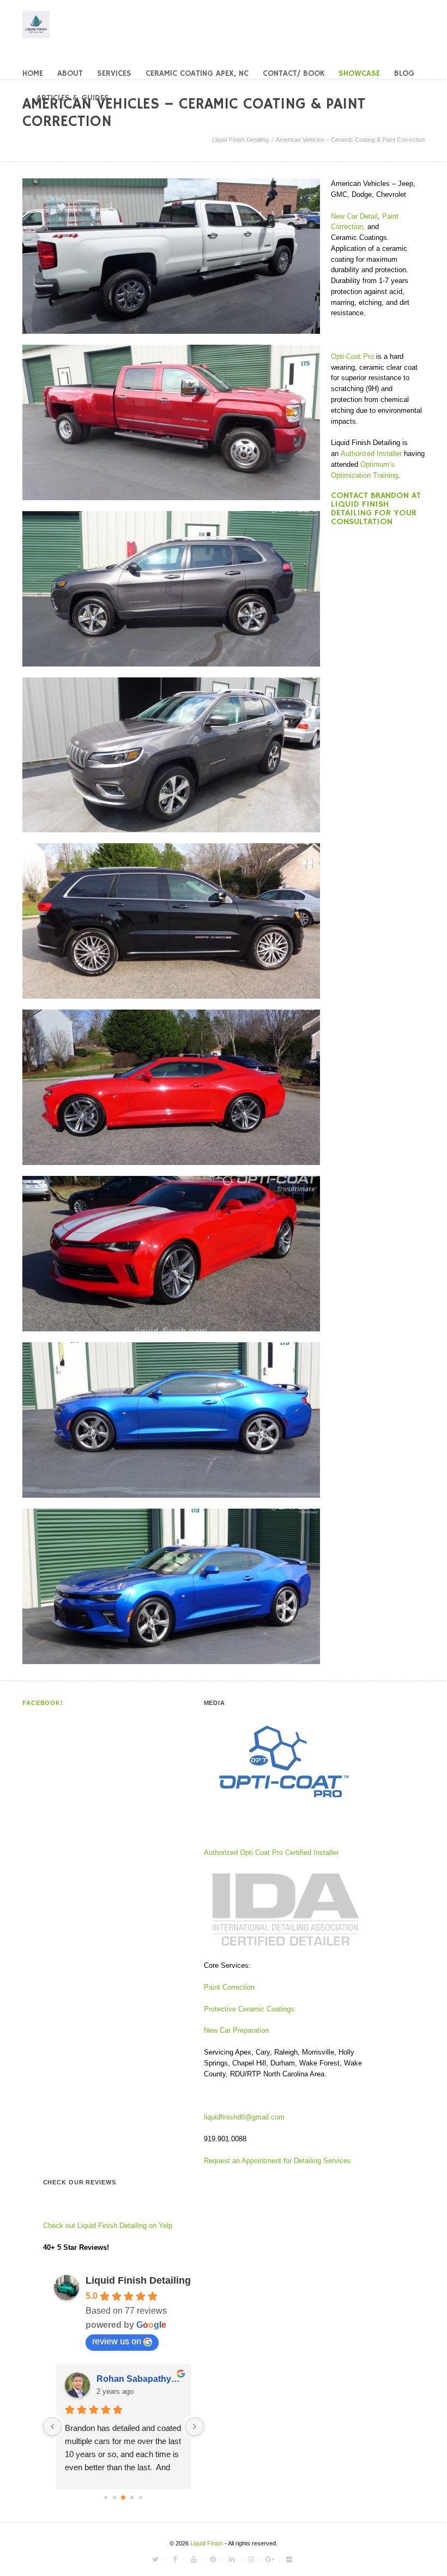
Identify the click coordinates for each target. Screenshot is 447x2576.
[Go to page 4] (141, 2497)
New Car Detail (354, 216)
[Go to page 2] (123, 2497)
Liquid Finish (207, 2543)
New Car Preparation (236, 2030)
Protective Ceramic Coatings (249, 2009)
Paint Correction (229, 1987)
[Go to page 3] (132, 2498)
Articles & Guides (73, 98)
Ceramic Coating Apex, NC (197, 73)
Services (114, 73)
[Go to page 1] (115, 2498)
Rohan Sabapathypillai (139, 2379)
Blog (404, 73)
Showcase (359, 73)
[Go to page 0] (106, 2497)
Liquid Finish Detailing (240, 140)
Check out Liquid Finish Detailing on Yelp (108, 2226)
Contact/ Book (294, 73)
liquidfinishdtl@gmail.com (244, 2117)
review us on (117, 2341)
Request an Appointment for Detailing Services (279, 2161)
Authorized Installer (371, 454)
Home (33, 73)
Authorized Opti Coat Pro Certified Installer (271, 1853)
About (70, 73)
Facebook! (43, 1703)
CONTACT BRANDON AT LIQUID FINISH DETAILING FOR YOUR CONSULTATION (376, 509)
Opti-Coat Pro (352, 356)
